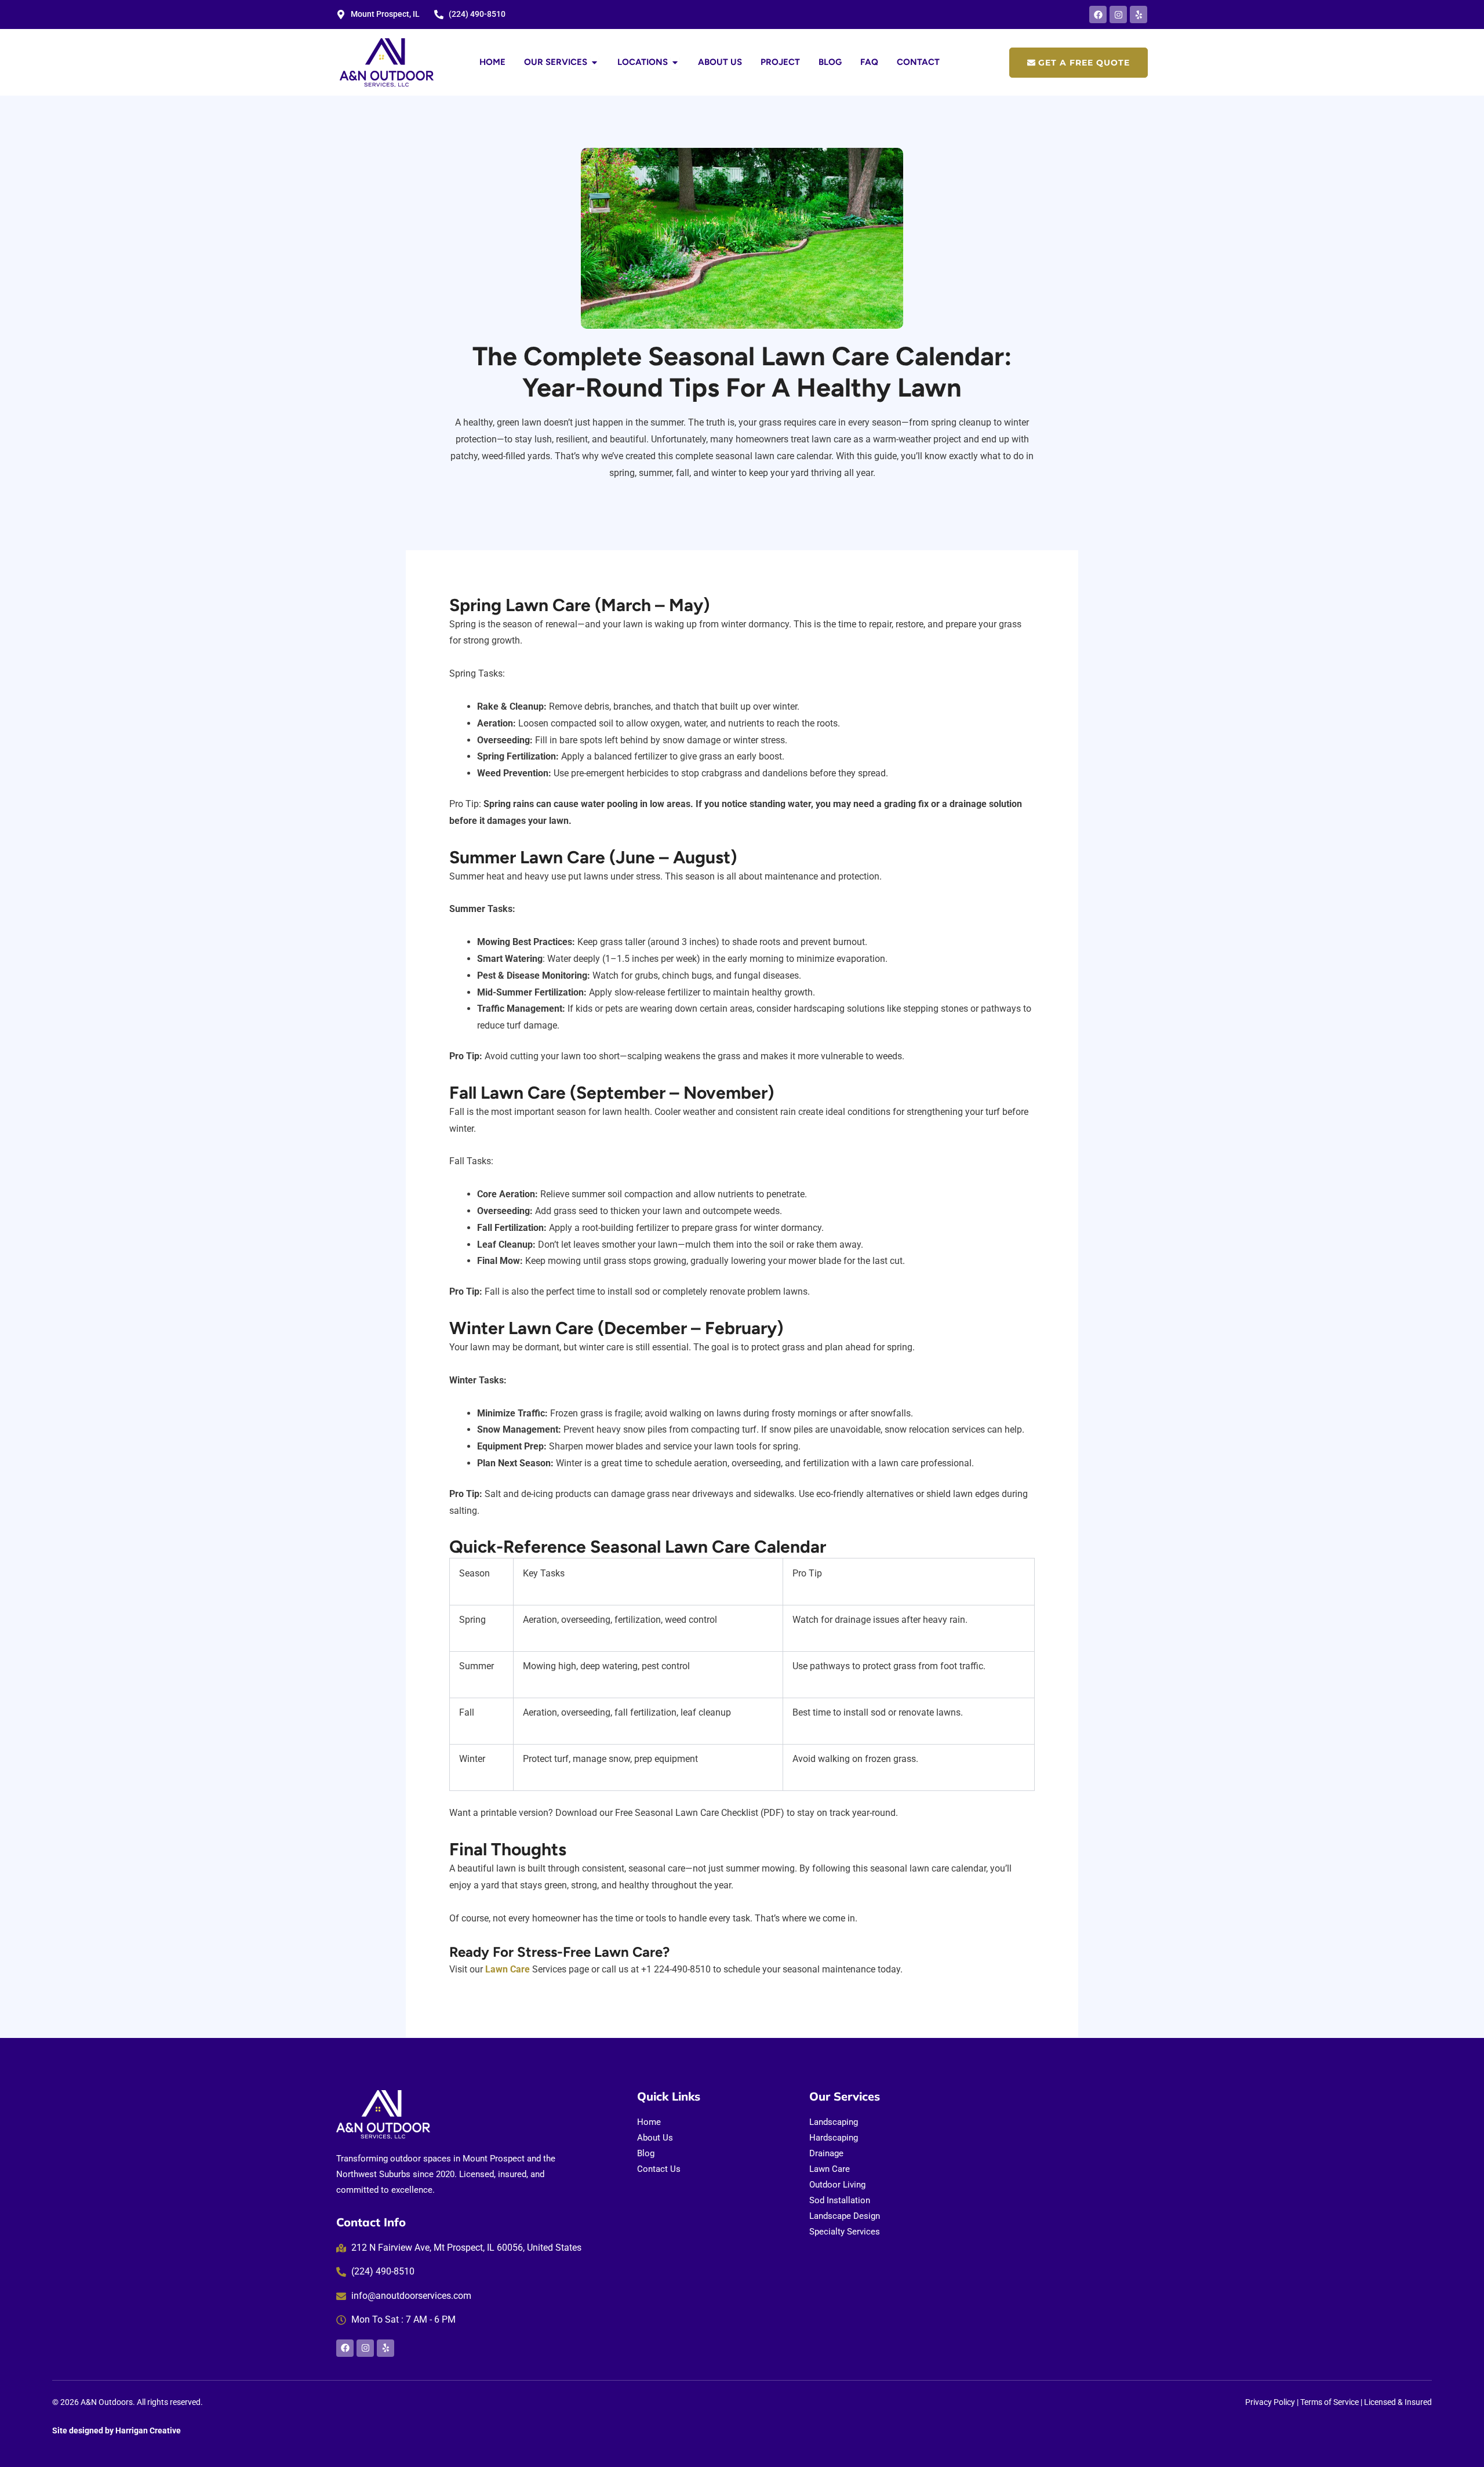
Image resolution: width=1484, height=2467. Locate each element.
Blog (646, 2153)
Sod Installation (840, 2200)
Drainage (826, 2153)
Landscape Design (845, 2216)
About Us (655, 2138)
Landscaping (834, 2122)
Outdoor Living (837, 2185)
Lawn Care (508, 1969)
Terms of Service (1330, 2402)
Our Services (845, 2096)
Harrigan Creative (148, 2430)
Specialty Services (845, 2232)
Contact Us (659, 2169)
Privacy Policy (1270, 2402)
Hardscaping (834, 2138)
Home (649, 2122)
